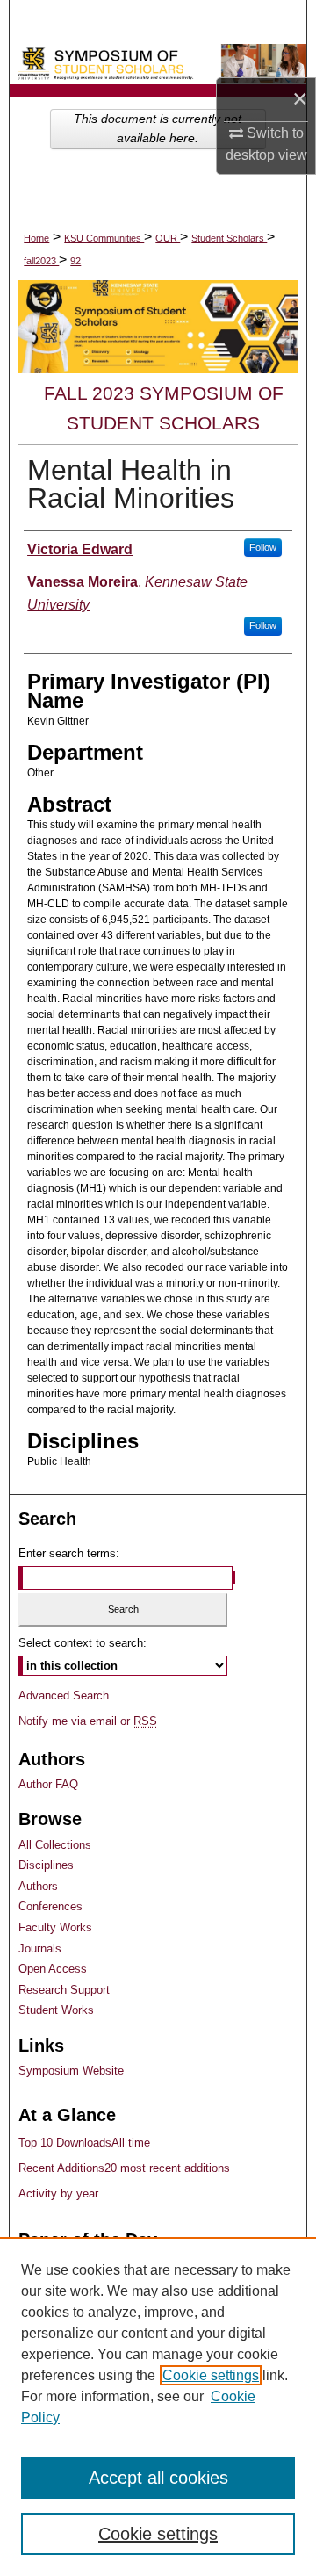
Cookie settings (211, 2375)
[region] (158, 2406)
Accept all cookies (158, 2478)
